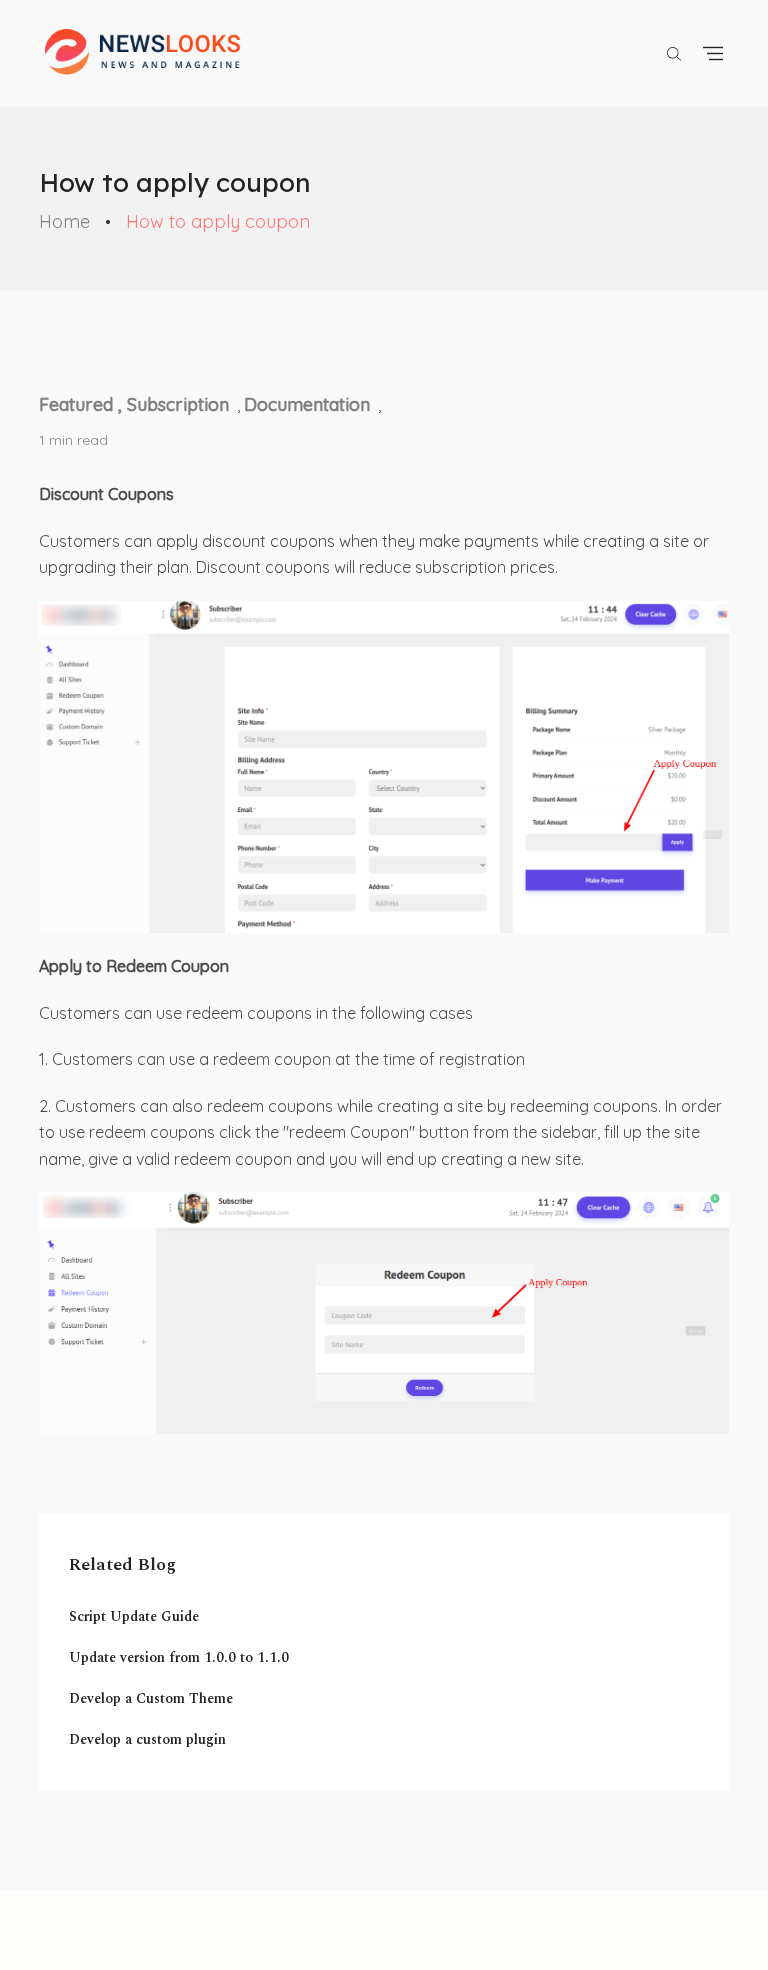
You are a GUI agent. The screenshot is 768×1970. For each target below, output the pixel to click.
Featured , (83, 404)
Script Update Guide (134, 1616)
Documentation (307, 404)
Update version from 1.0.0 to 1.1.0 (179, 1657)
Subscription (178, 404)
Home (64, 221)
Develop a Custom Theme (151, 1698)
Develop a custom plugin (147, 1739)
